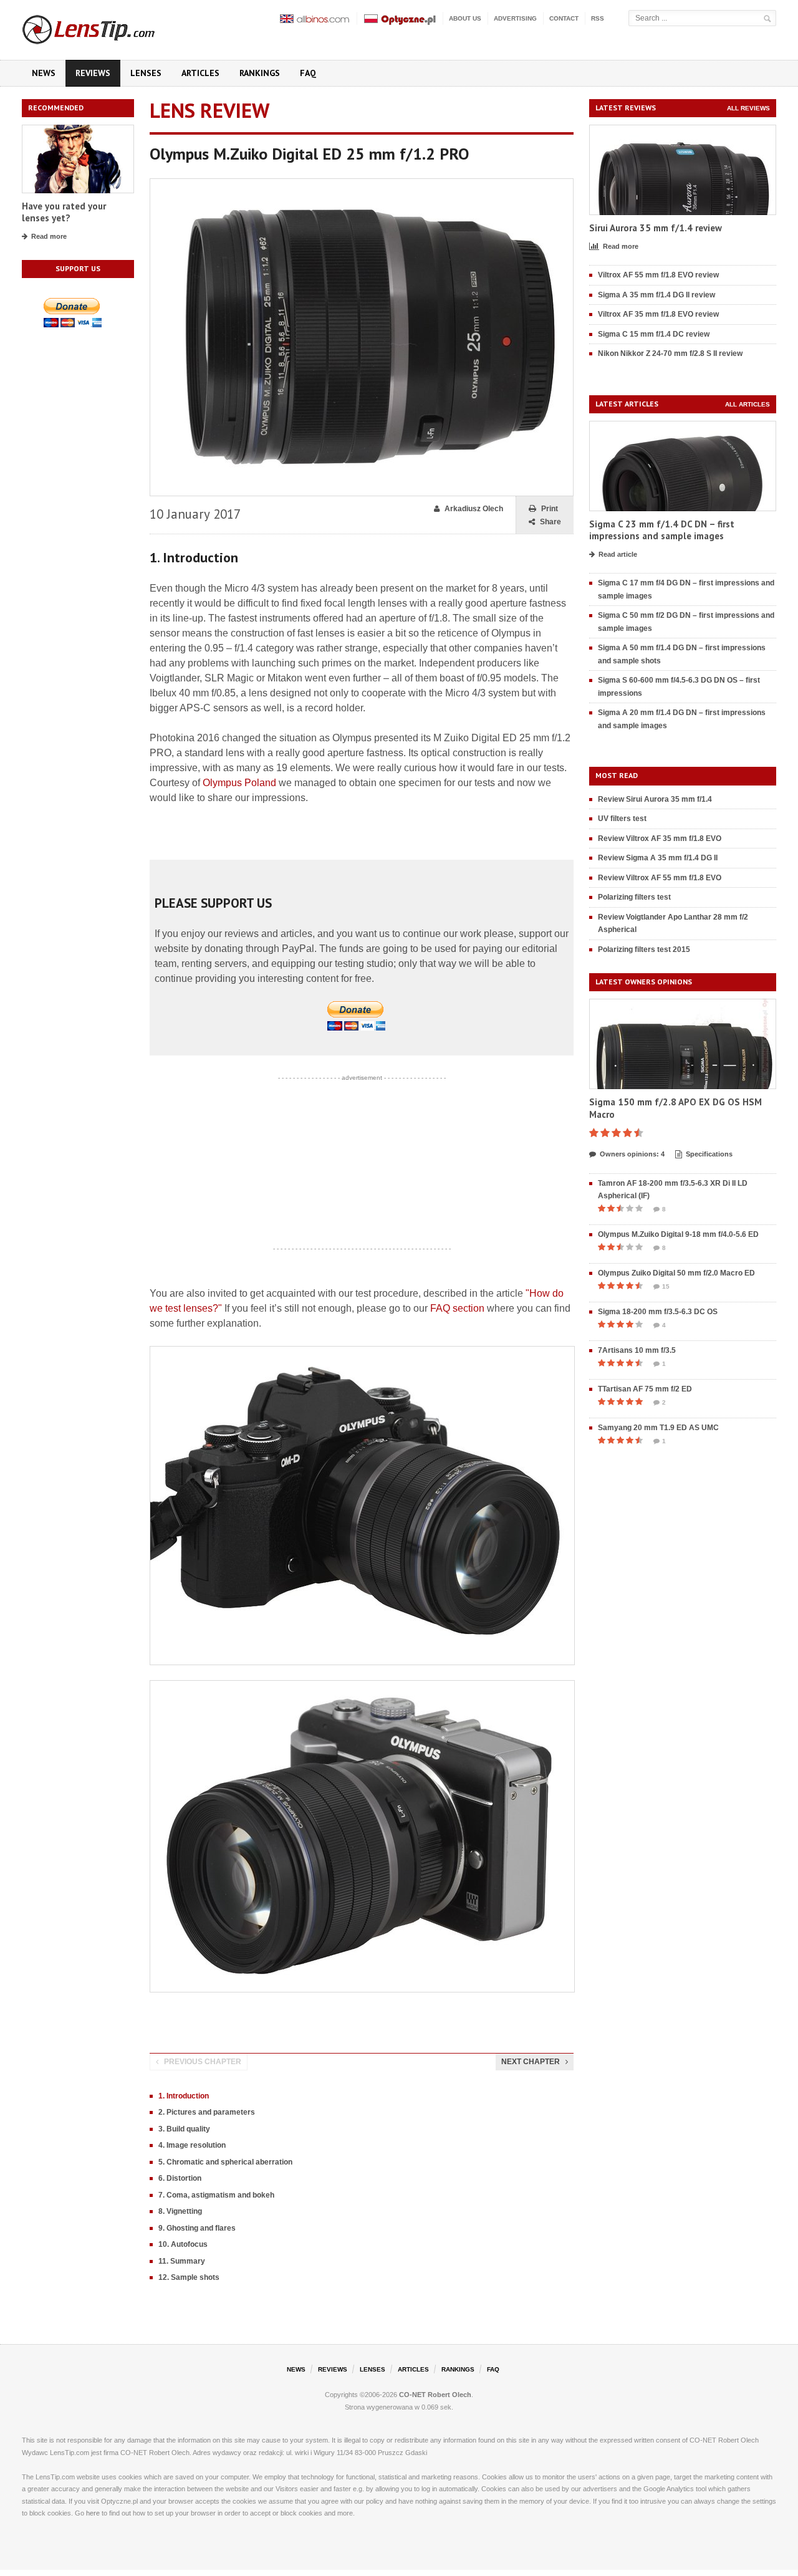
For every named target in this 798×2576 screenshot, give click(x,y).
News (44, 73)
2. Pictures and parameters (207, 2112)
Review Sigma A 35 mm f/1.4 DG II (658, 858)
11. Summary (182, 2261)
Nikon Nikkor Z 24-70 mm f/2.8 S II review (670, 353)
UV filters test (622, 819)
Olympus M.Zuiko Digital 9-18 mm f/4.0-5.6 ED (678, 1234)
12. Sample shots (189, 2277)
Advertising (515, 18)
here (93, 2513)
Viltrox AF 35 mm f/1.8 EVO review (658, 314)
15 (666, 1286)
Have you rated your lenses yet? (64, 212)
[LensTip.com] (105, 27)
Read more (49, 236)
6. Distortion (180, 2178)
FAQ (308, 73)
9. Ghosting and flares (197, 2228)
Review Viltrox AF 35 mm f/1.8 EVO (660, 839)
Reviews (93, 73)
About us (465, 18)
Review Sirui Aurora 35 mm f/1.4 (655, 799)
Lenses (146, 73)
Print (550, 509)
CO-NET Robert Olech (435, 2395)
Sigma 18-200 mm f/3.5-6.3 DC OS (658, 1312)
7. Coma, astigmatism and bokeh (216, 2195)
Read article (618, 554)
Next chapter (531, 2062)
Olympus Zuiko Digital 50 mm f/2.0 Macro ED (676, 1273)
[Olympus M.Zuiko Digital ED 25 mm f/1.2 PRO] (362, 184)
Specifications (709, 1154)
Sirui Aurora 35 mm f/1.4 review (656, 228)
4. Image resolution (192, 2145)
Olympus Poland (239, 783)
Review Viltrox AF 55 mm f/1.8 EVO (660, 878)
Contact (564, 18)
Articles (200, 73)
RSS (598, 18)
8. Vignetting (180, 2211)
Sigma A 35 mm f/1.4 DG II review (656, 295)
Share (550, 522)
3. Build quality (184, 2129)
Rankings (260, 73)
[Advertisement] (362, 1163)
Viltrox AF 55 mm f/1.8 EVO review (658, 275)
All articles (748, 404)
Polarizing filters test (634, 897)
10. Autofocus (183, 2244)
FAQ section (457, 1308)
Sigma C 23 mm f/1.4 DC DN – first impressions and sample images (662, 530)
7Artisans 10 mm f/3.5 (637, 1350)
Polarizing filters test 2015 (644, 949)
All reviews (748, 108)
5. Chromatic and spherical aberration (225, 2162)
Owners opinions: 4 (632, 1154)
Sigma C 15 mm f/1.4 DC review (654, 334)
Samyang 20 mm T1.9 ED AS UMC (658, 1428)
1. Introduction (184, 2096)
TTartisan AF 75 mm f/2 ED (645, 1389)
